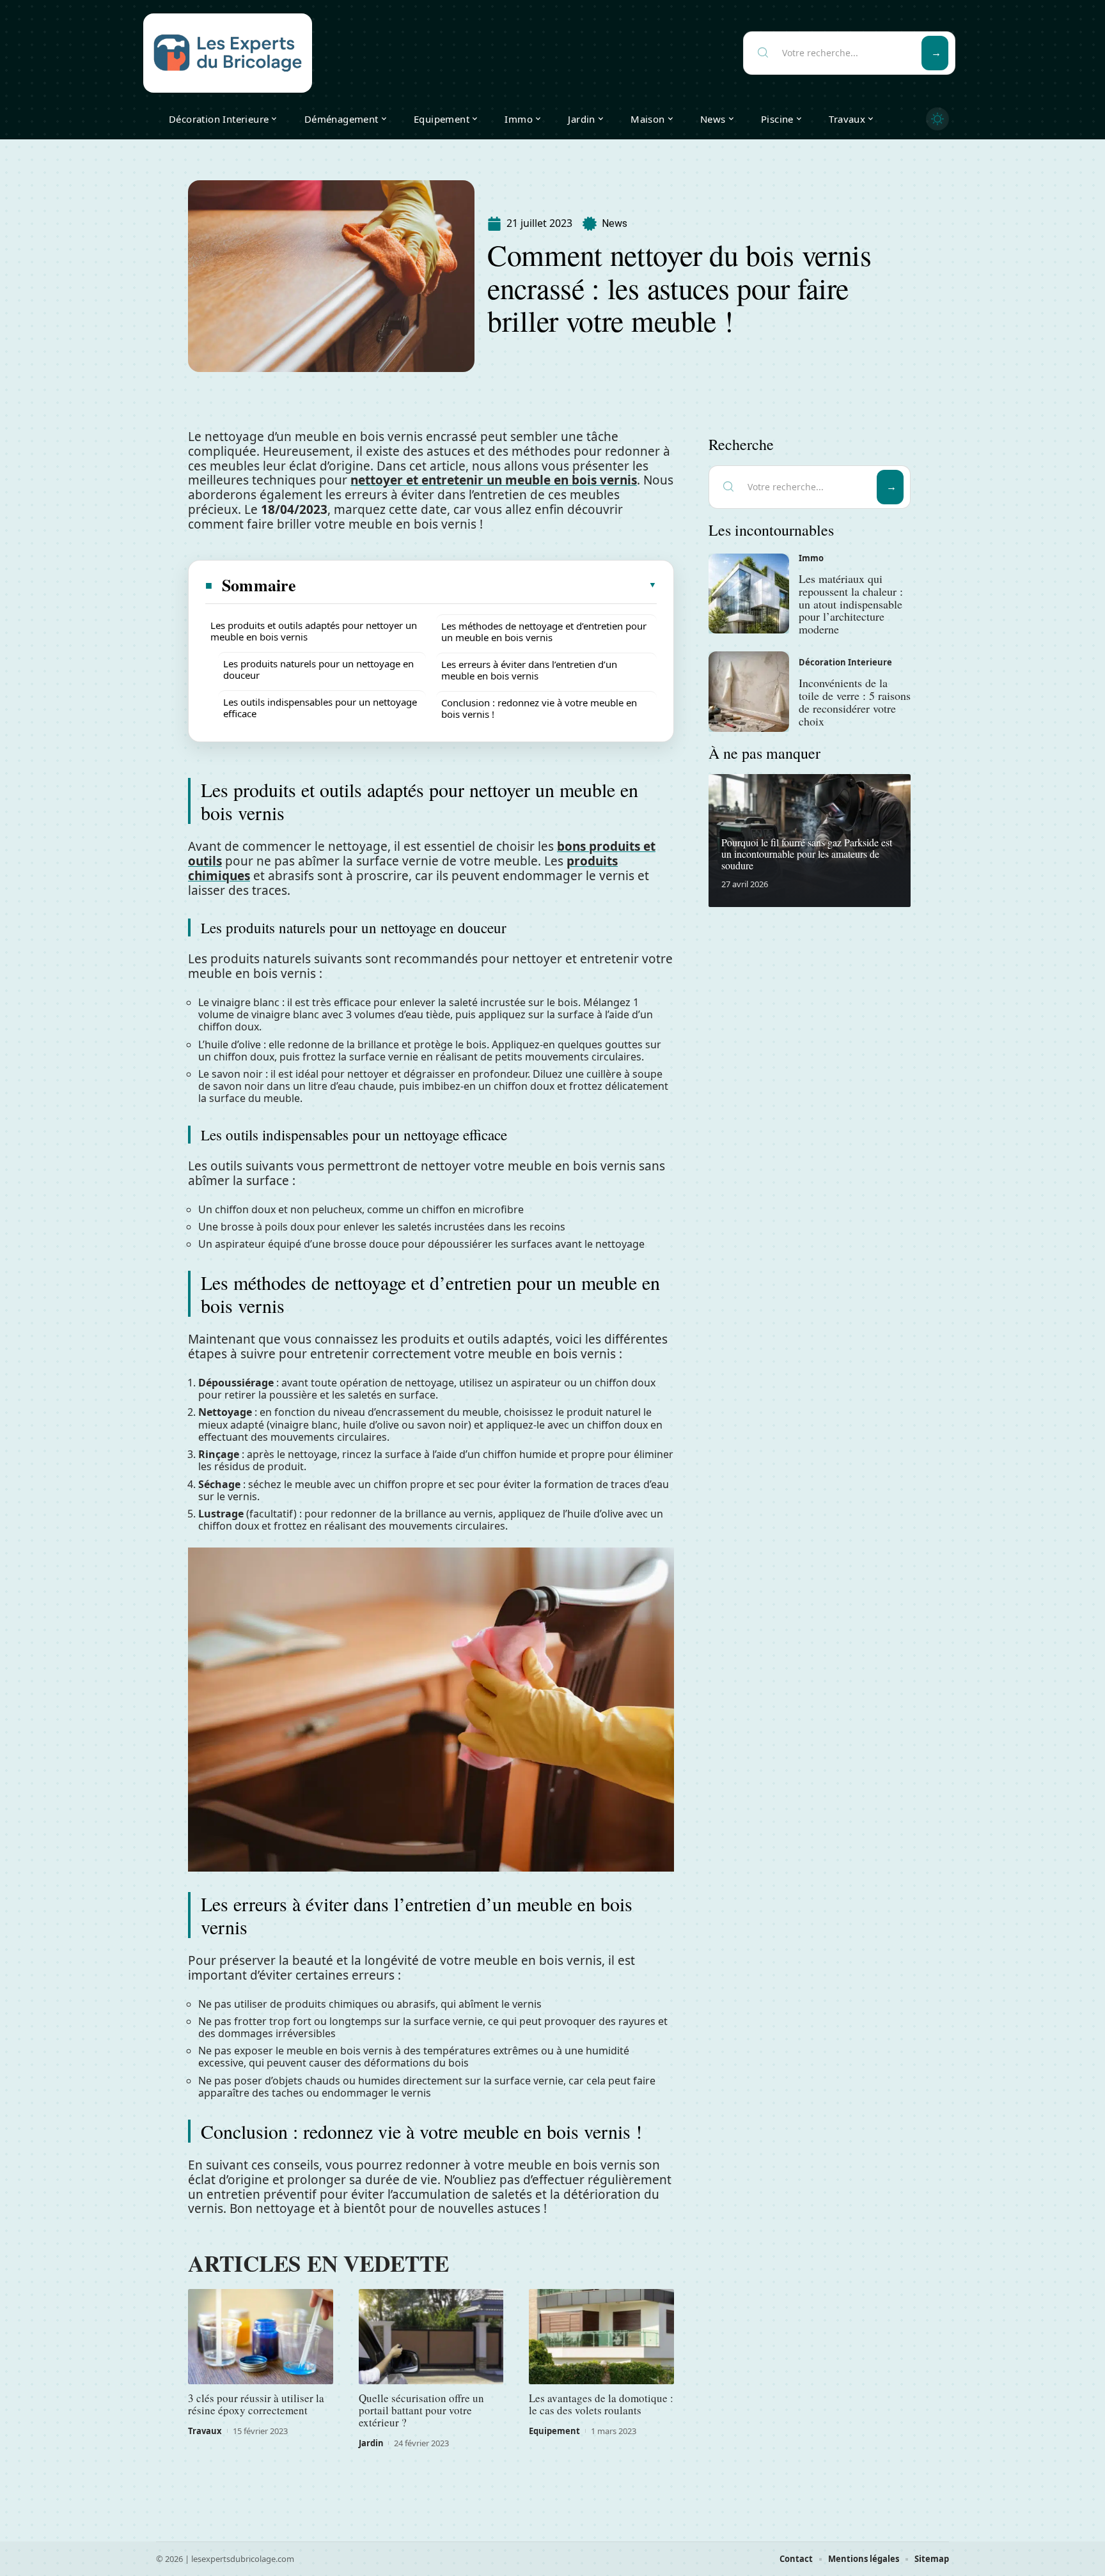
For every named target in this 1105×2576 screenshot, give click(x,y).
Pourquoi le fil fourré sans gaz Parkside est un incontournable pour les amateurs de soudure (807, 853)
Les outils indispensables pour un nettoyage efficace (320, 708)
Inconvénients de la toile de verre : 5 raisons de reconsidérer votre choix (855, 702)
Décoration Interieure (845, 662)
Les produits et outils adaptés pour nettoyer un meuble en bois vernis (314, 631)
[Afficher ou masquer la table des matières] (477, 585)
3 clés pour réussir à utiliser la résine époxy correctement (256, 2404)
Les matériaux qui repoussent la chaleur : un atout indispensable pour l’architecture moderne (851, 604)
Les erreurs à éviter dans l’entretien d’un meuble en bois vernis (529, 670)
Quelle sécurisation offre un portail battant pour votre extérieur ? (421, 2410)
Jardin (371, 2443)
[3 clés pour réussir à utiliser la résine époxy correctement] (261, 2337)
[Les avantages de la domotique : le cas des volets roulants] (601, 2337)
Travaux (205, 2431)
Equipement (554, 2431)
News (615, 223)
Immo (811, 558)
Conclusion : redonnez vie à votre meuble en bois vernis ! (539, 708)
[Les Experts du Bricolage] (228, 53)
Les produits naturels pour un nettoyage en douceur (318, 669)
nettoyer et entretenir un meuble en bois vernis (494, 480)
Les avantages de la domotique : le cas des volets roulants (601, 2404)
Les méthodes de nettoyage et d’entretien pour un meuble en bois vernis (544, 632)
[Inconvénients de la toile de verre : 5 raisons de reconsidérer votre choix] (749, 692)
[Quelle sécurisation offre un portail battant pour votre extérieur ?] (431, 2337)
